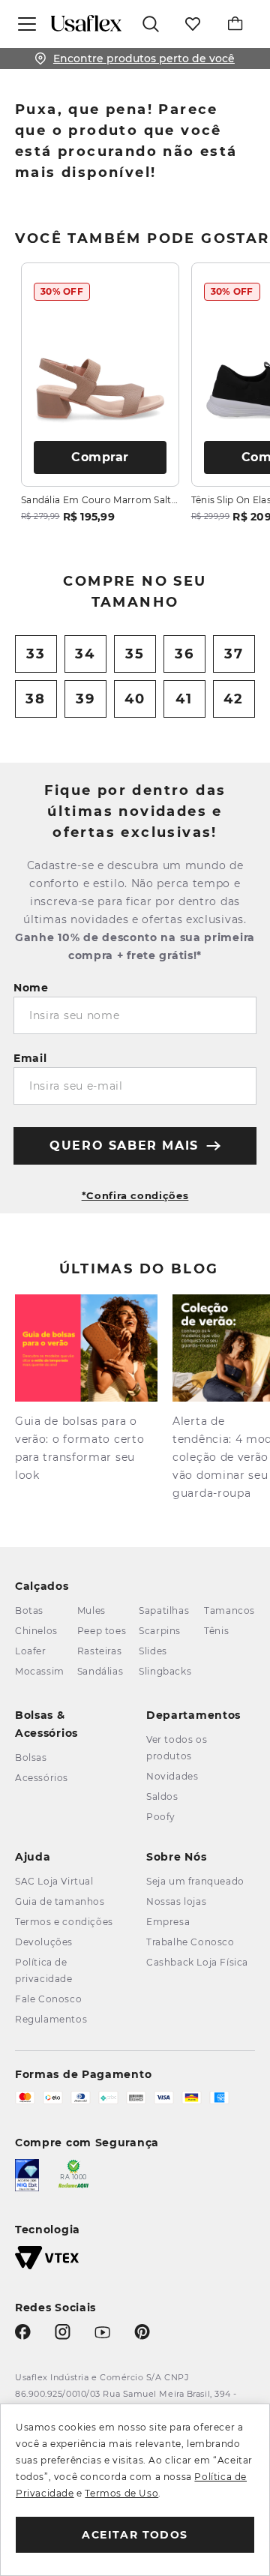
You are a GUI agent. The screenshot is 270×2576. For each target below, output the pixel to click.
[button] (135, 1189)
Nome (31, 988)
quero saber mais (124, 1146)
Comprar (100, 457)
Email (30, 1058)
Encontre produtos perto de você (144, 58)
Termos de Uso (121, 2493)
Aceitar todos (135, 2535)
